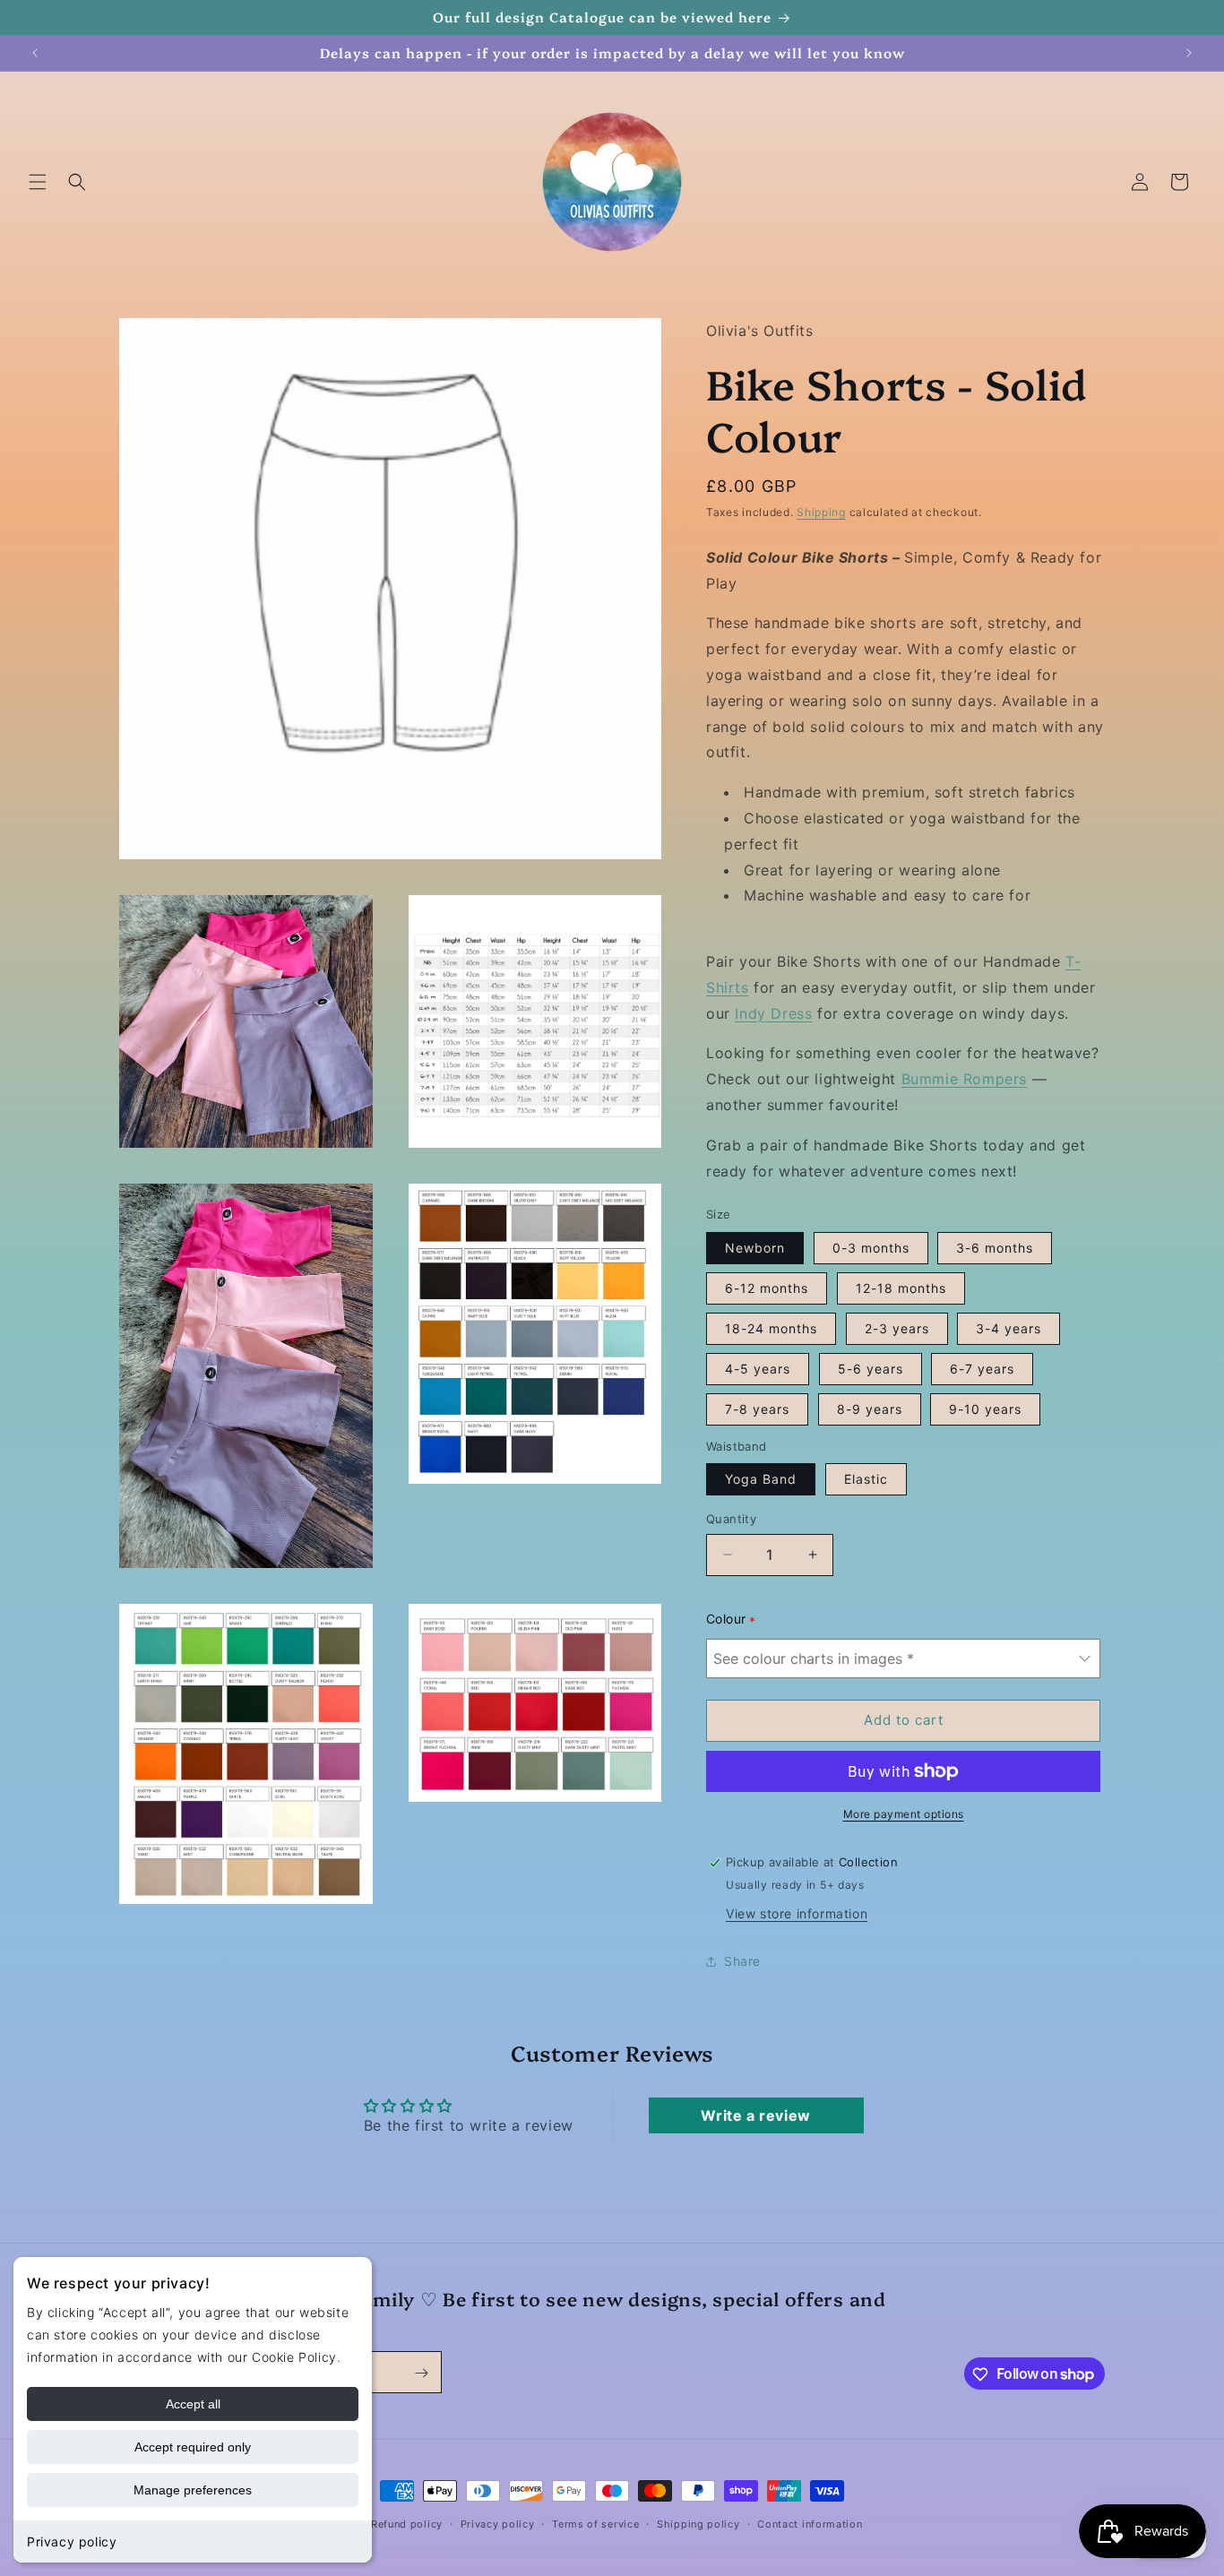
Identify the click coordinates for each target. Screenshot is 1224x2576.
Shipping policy (698, 2523)
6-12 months (767, 1288)
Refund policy (407, 2523)
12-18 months (901, 1288)
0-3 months (871, 1248)
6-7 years (982, 1369)
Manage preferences (193, 2490)
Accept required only (193, 2447)
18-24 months (771, 1328)
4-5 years (758, 1369)
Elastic (866, 1479)
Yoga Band (761, 1479)
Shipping (821, 513)
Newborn (755, 1248)
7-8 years (757, 1409)
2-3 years (897, 1328)
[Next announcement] (1189, 53)
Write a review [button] (755, 2115)
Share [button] (742, 1961)
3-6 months (995, 1248)
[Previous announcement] (35, 53)
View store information (797, 1913)
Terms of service (595, 2523)
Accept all (193, 2404)
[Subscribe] (421, 2373)
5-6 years (871, 1369)
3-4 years (1009, 1328)
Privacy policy (72, 2542)
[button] (38, 182)
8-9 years (870, 1409)
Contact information (810, 2523)
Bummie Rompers (964, 1079)
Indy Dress (773, 1013)
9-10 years (985, 1409)
